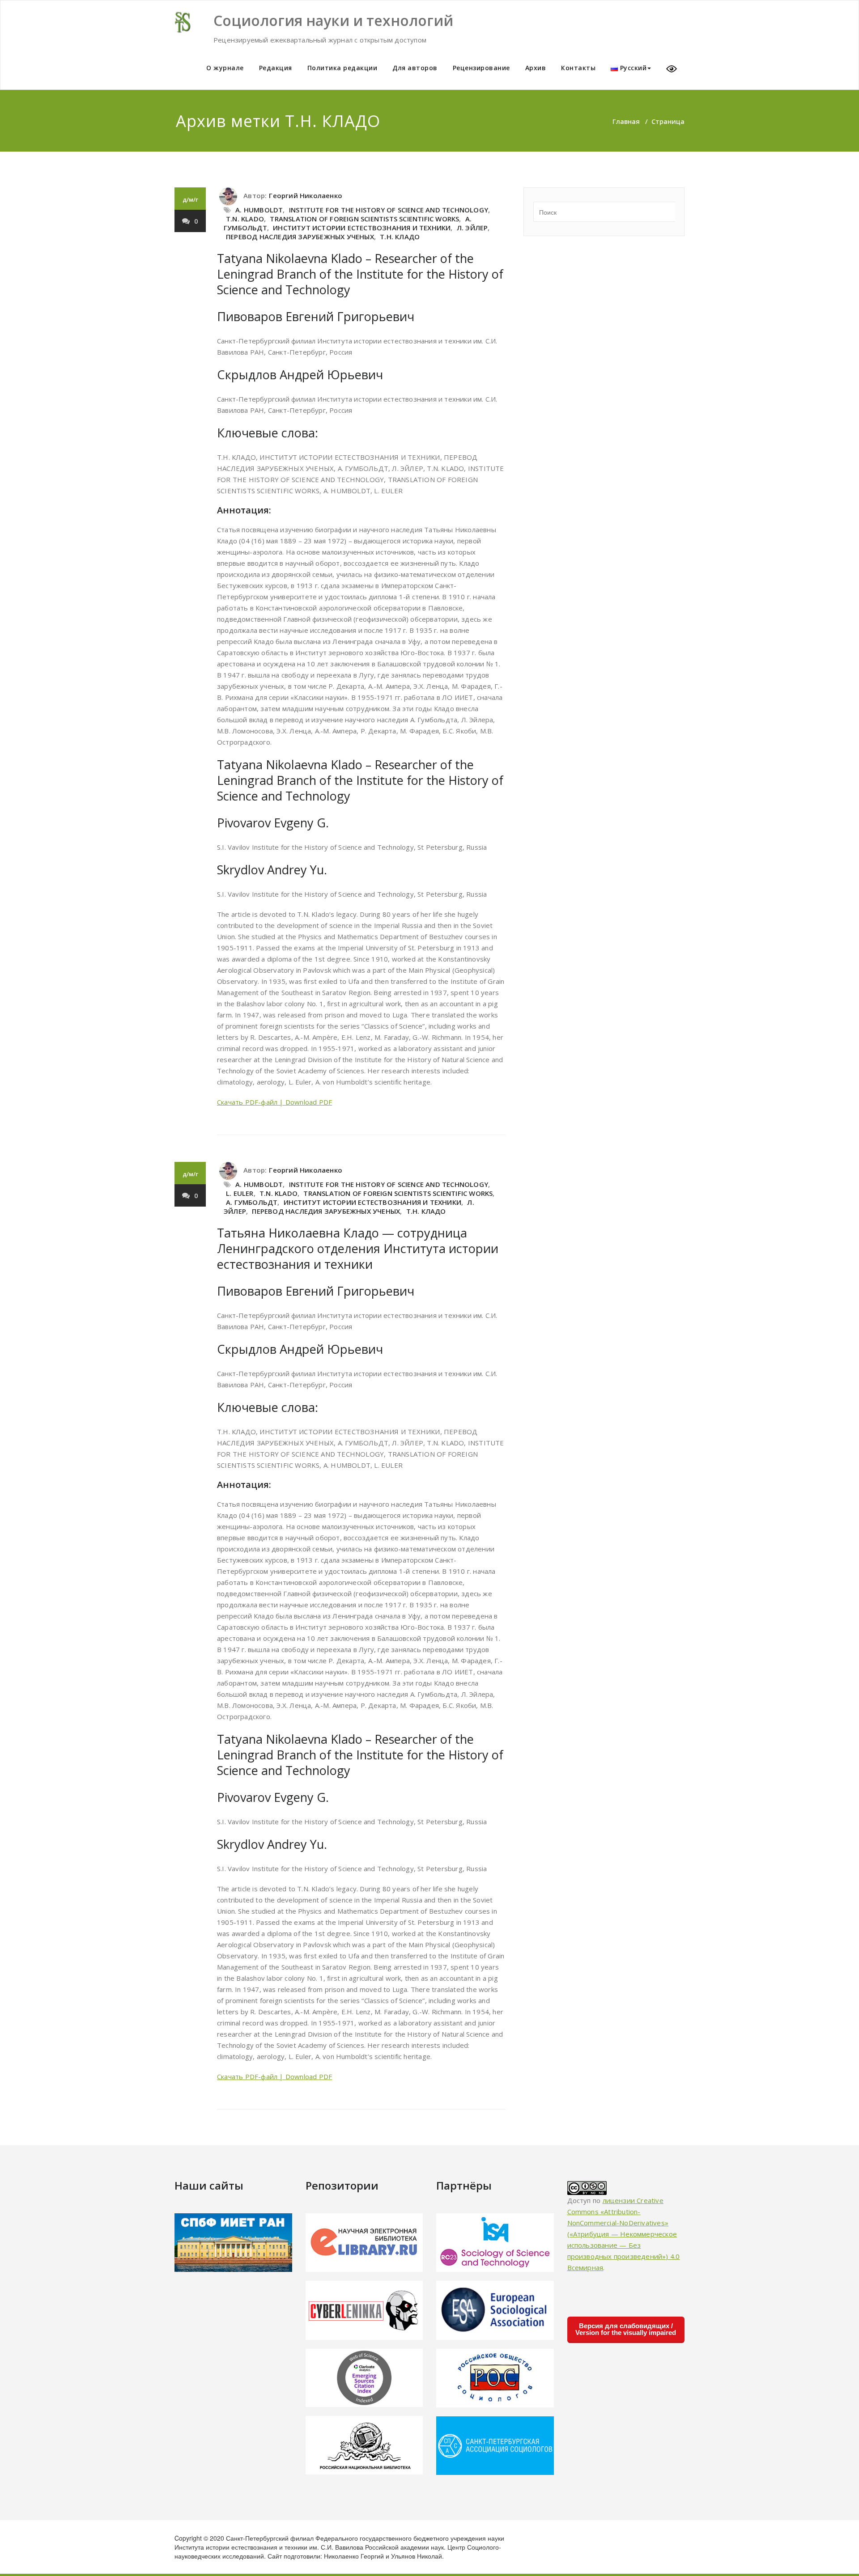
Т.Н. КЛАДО (400, 237)
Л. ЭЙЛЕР (472, 228)
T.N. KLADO (245, 219)
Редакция (276, 68)
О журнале (225, 68)
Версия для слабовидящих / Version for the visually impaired (626, 2329)
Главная (626, 121)
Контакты (578, 68)
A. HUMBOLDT (259, 210)
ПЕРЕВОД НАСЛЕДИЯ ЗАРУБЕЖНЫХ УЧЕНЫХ (300, 237)
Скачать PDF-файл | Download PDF (274, 1102)
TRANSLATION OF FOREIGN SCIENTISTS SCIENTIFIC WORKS (364, 219)
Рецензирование (481, 68)
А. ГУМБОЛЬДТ (252, 1202)
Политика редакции (342, 68)
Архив (536, 68)
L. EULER (240, 1193)
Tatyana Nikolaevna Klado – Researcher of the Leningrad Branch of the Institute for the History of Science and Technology (360, 274)
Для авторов (415, 68)
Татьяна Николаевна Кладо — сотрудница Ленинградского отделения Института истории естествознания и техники (358, 1248)
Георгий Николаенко (306, 195)
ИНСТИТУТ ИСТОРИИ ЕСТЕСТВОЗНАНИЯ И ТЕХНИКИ (362, 228)
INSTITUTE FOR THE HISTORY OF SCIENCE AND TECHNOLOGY (389, 210)
